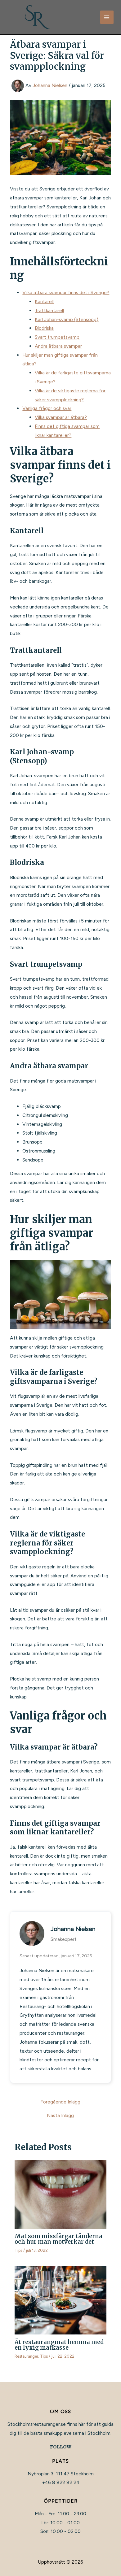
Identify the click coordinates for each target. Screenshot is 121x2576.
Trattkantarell (49, 310)
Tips (18, 2250)
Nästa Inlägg (60, 2116)
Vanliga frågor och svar (47, 408)
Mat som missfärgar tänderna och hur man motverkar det (58, 2239)
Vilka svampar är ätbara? (61, 417)
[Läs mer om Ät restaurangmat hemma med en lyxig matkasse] (60, 2300)
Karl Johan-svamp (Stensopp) (67, 319)
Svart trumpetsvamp (57, 337)
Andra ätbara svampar (58, 346)
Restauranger (26, 2356)
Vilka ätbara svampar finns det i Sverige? (66, 292)
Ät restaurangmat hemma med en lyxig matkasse (59, 2345)
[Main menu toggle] (107, 17)
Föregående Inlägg (60, 2102)
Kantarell (44, 301)
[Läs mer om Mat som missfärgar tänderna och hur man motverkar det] (60, 2194)
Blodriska (44, 328)
